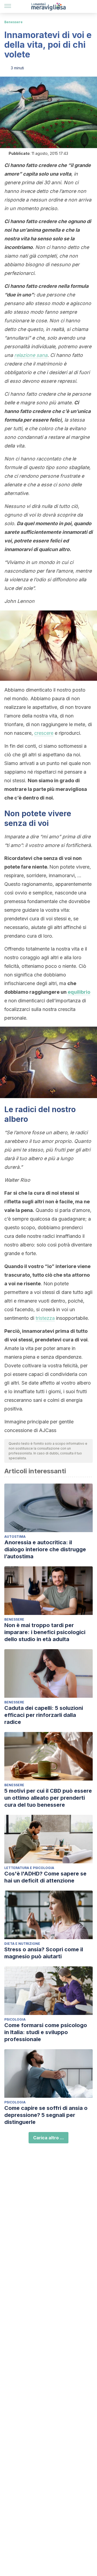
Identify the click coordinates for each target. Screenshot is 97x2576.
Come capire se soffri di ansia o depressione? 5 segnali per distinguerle (46, 2115)
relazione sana (31, 355)
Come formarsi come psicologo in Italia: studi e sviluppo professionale (46, 2032)
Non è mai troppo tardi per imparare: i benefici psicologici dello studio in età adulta (45, 1632)
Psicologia (15, 2019)
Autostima (15, 1537)
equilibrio (79, 992)
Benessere (13, 22)
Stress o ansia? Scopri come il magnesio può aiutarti (44, 1953)
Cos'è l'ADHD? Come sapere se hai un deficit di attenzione (45, 1877)
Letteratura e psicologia (29, 1868)
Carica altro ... (48, 2138)
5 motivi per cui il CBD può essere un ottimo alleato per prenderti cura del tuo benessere (48, 1798)
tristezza (45, 1318)
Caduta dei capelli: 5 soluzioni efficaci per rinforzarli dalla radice (44, 1715)
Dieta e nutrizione (22, 1944)
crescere (44, 733)
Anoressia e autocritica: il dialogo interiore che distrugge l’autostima (45, 1549)
